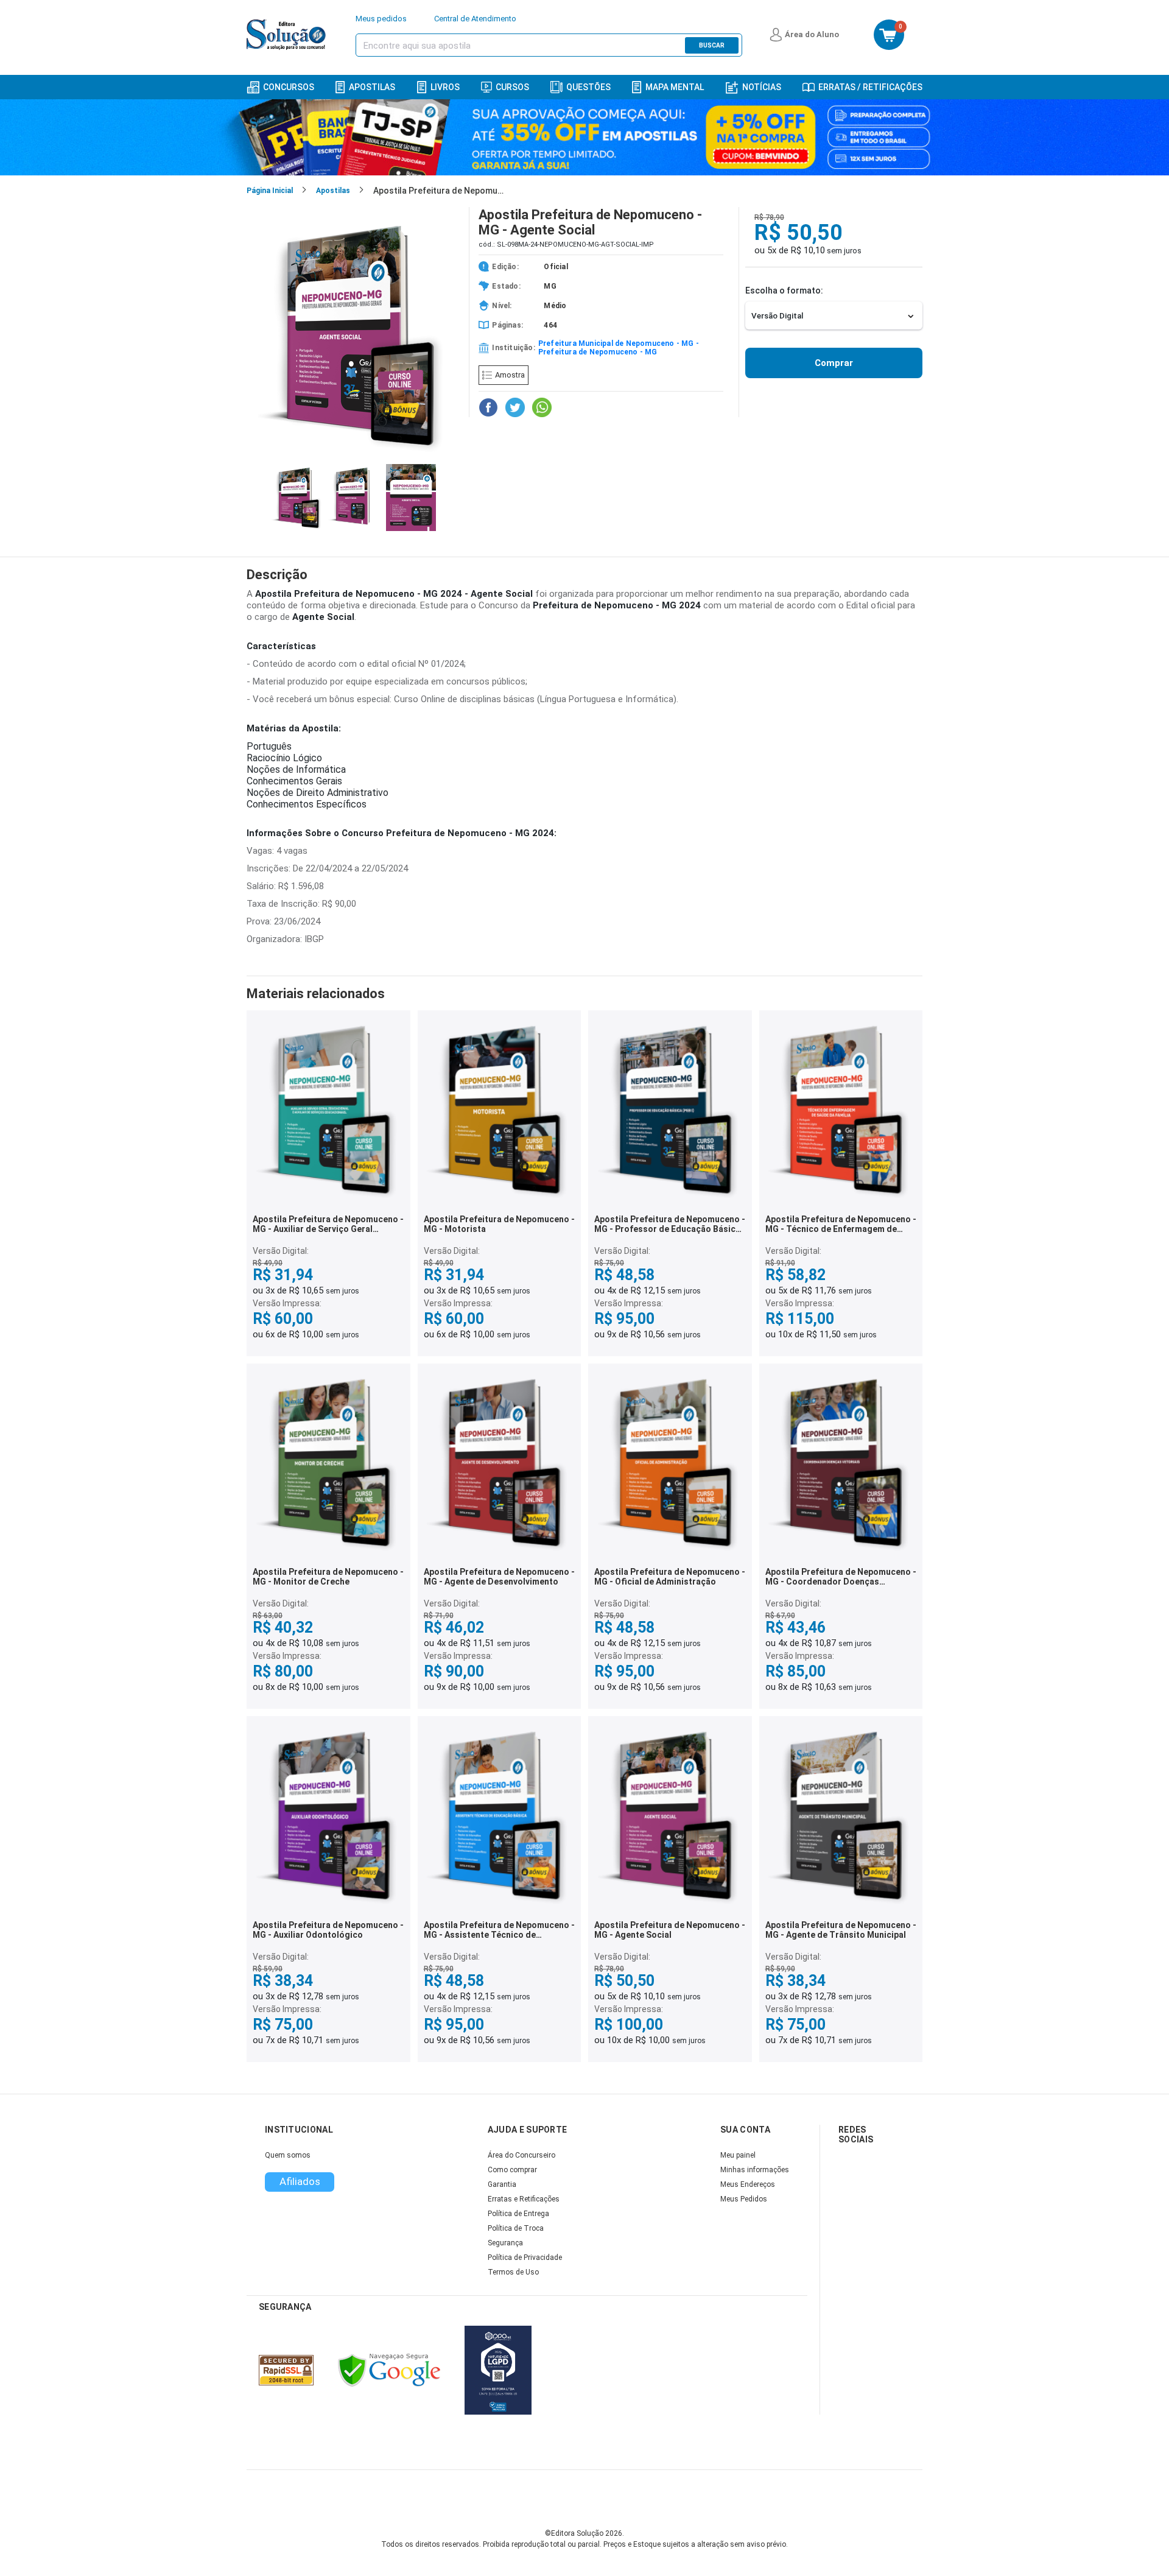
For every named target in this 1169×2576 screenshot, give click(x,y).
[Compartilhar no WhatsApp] (542, 407)
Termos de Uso (513, 2272)
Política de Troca (516, 2228)
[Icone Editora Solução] (288, 35)
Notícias (762, 87)
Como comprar (512, 2170)
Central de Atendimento (475, 19)
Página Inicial (270, 191)
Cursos (512, 87)
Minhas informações (755, 2170)
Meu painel (738, 2155)
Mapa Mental (675, 87)
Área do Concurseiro (521, 2155)
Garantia (502, 2184)
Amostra (510, 375)
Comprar (834, 363)
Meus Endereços (748, 2184)
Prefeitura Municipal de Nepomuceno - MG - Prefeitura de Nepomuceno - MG (619, 348)
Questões (588, 87)
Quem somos (288, 2155)
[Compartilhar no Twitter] (515, 407)
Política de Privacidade (525, 2258)
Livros (445, 87)
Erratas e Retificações (524, 2199)
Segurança (505, 2243)
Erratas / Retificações (870, 87)
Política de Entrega (518, 2214)
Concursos (289, 87)
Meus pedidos (381, 19)
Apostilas (372, 87)
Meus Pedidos (744, 2199)
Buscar (712, 45)
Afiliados (300, 2181)
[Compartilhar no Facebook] (488, 407)
